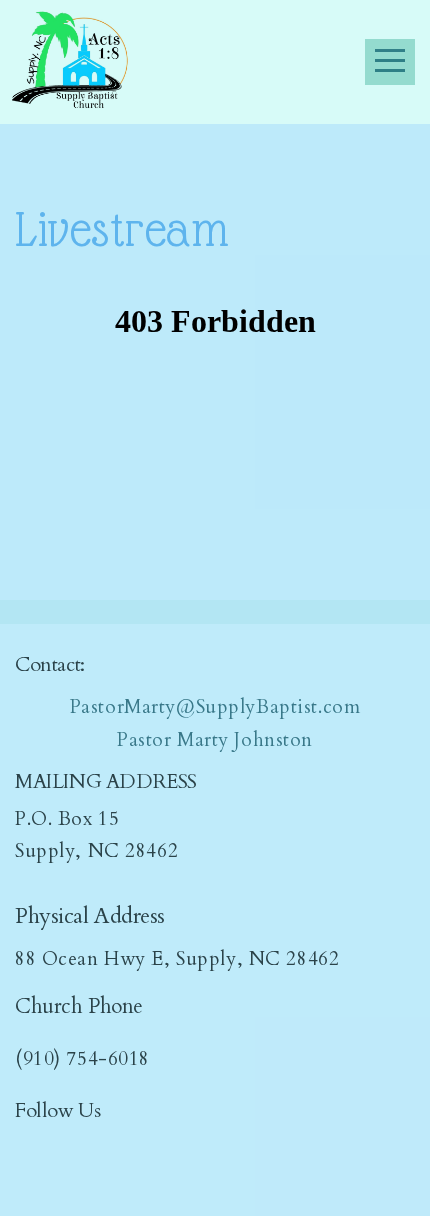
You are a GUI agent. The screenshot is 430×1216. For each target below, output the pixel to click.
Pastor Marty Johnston (215, 740)
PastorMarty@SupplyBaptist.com (215, 707)
